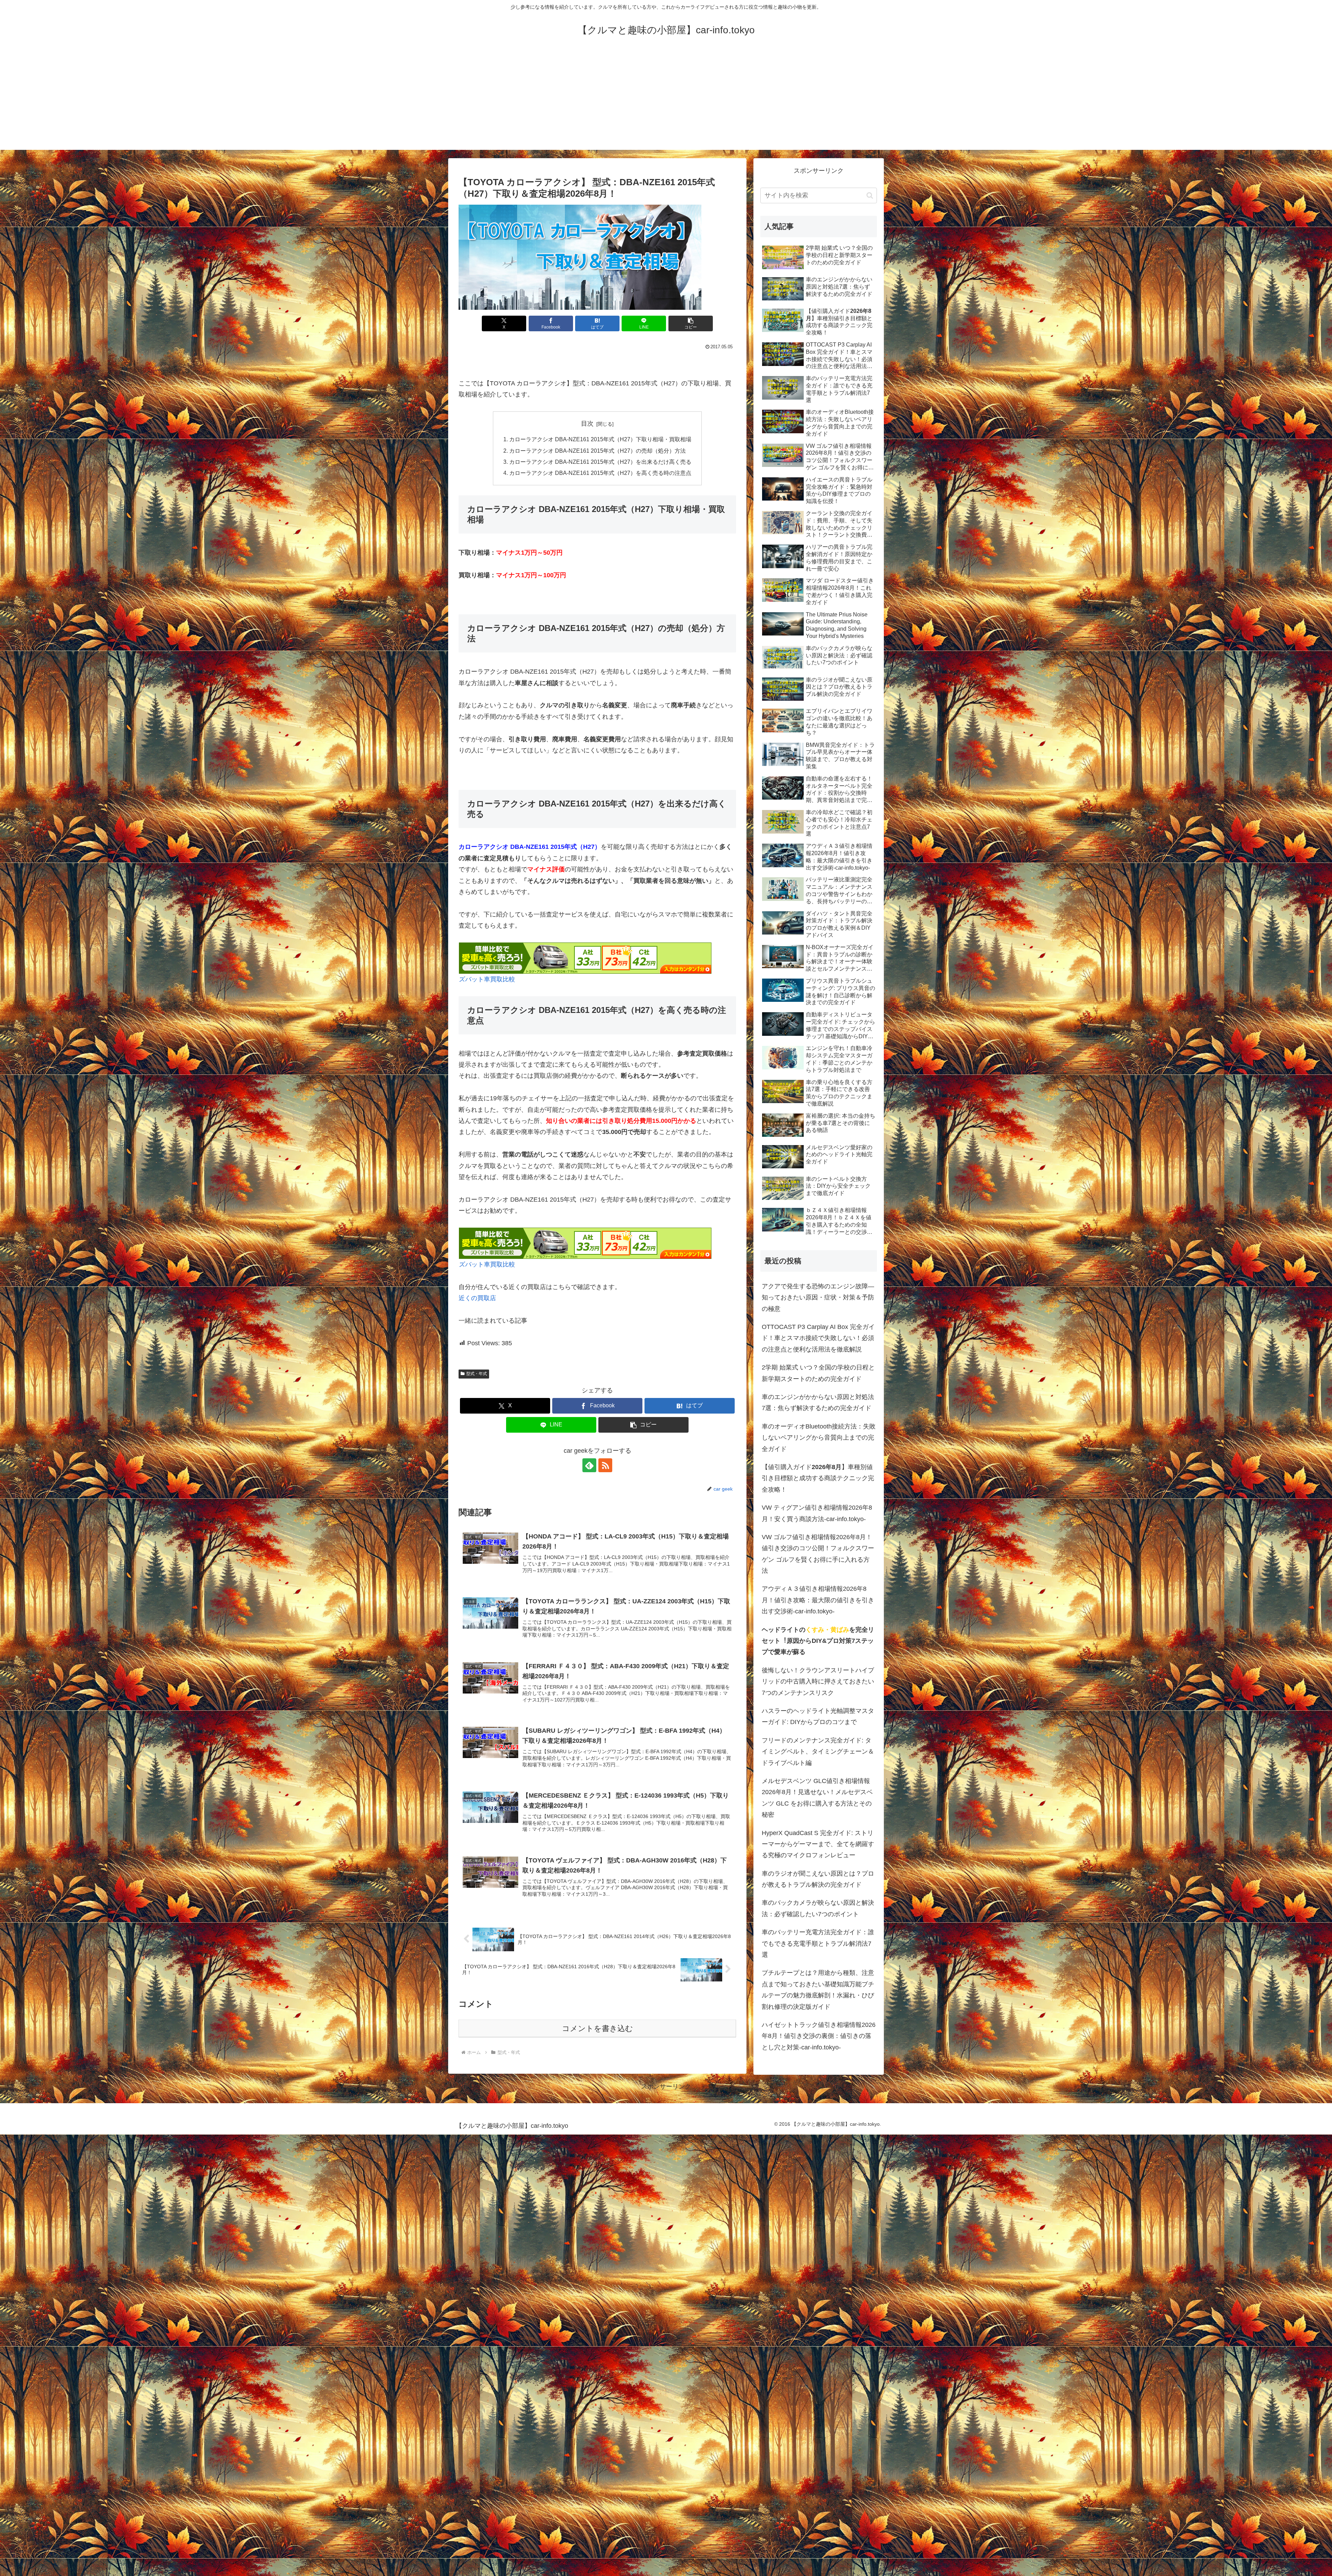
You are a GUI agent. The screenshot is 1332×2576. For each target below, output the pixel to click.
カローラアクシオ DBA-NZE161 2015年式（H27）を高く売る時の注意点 (600, 473)
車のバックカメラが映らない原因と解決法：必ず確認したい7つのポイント (818, 1908)
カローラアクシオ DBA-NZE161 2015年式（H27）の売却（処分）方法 (597, 451)
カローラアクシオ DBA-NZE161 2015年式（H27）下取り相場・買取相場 (600, 439)
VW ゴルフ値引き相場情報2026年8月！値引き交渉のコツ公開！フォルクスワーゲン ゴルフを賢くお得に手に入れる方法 (818, 1554)
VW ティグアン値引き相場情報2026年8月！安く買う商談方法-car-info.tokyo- (817, 1513)
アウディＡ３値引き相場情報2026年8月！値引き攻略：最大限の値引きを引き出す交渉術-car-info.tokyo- (818, 1600)
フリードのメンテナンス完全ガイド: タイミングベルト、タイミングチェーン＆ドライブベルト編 (818, 1752)
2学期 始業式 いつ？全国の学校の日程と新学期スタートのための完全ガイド (818, 1373)
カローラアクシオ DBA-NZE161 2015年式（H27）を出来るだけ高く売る (600, 462)
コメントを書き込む (597, 2028)
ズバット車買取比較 (487, 979)
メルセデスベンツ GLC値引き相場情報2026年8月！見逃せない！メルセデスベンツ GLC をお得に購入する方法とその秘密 (817, 1798)
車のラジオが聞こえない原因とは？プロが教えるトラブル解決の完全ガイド (818, 1879)
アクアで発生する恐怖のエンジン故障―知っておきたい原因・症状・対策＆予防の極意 (818, 1298)
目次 (587, 424)
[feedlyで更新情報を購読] (589, 1465)
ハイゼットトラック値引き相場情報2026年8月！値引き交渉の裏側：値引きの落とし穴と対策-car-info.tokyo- (819, 2036)
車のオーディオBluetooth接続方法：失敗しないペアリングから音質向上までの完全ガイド (819, 1438)
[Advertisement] (666, 101)
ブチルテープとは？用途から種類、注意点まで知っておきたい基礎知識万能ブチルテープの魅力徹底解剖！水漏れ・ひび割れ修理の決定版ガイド (818, 1990)
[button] (691, 323)
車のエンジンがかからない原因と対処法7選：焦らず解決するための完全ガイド (818, 1402)
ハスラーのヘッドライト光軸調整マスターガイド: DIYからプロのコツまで (818, 1716)
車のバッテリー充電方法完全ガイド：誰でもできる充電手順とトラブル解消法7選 (818, 1943)
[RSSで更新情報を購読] (605, 1465)
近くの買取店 (477, 1298)
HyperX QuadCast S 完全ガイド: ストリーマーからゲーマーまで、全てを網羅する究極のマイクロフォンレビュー (818, 1844)
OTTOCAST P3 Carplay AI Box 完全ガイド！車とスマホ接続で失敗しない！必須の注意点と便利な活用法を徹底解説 (818, 1338)
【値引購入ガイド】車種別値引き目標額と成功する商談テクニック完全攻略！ (818, 1478)
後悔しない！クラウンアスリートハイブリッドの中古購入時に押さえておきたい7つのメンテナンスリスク (818, 1682)
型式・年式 (477, 1374)
